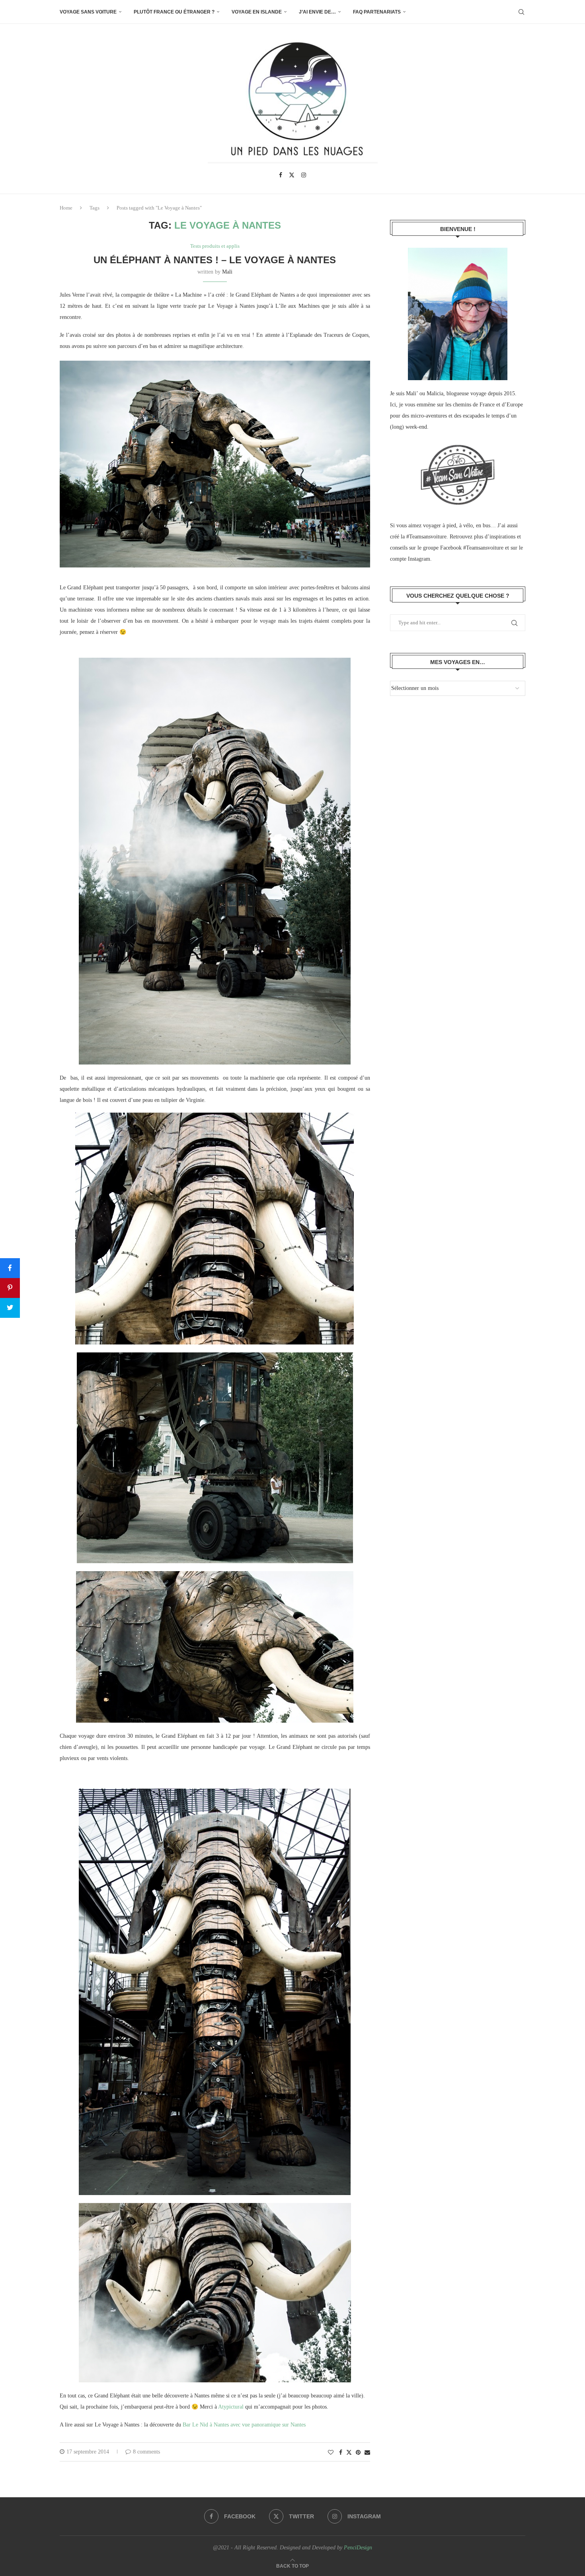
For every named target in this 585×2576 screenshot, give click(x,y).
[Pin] (10, 1288)
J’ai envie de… (317, 12)
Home (66, 208)
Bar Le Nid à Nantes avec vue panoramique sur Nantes (244, 2425)
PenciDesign (358, 2548)
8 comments (146, 2452)
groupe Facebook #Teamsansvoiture (463, 548)
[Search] (521, 12)
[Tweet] (10, 1308)
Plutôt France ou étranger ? (174, 12)
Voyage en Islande (257, 12)
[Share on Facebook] (341, 2453)
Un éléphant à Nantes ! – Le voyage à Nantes (215, 260)
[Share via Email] (367, 2453)
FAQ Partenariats (377, 12)
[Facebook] (281, 175)
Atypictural (230, 2407)
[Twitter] (292, 175)
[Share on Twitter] (349, 2452)
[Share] (10, 1268)
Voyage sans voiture (88, 12)
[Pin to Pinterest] (358, 2453)
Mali (227, 272)
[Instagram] (304, 175)
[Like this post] (331, 2453)
